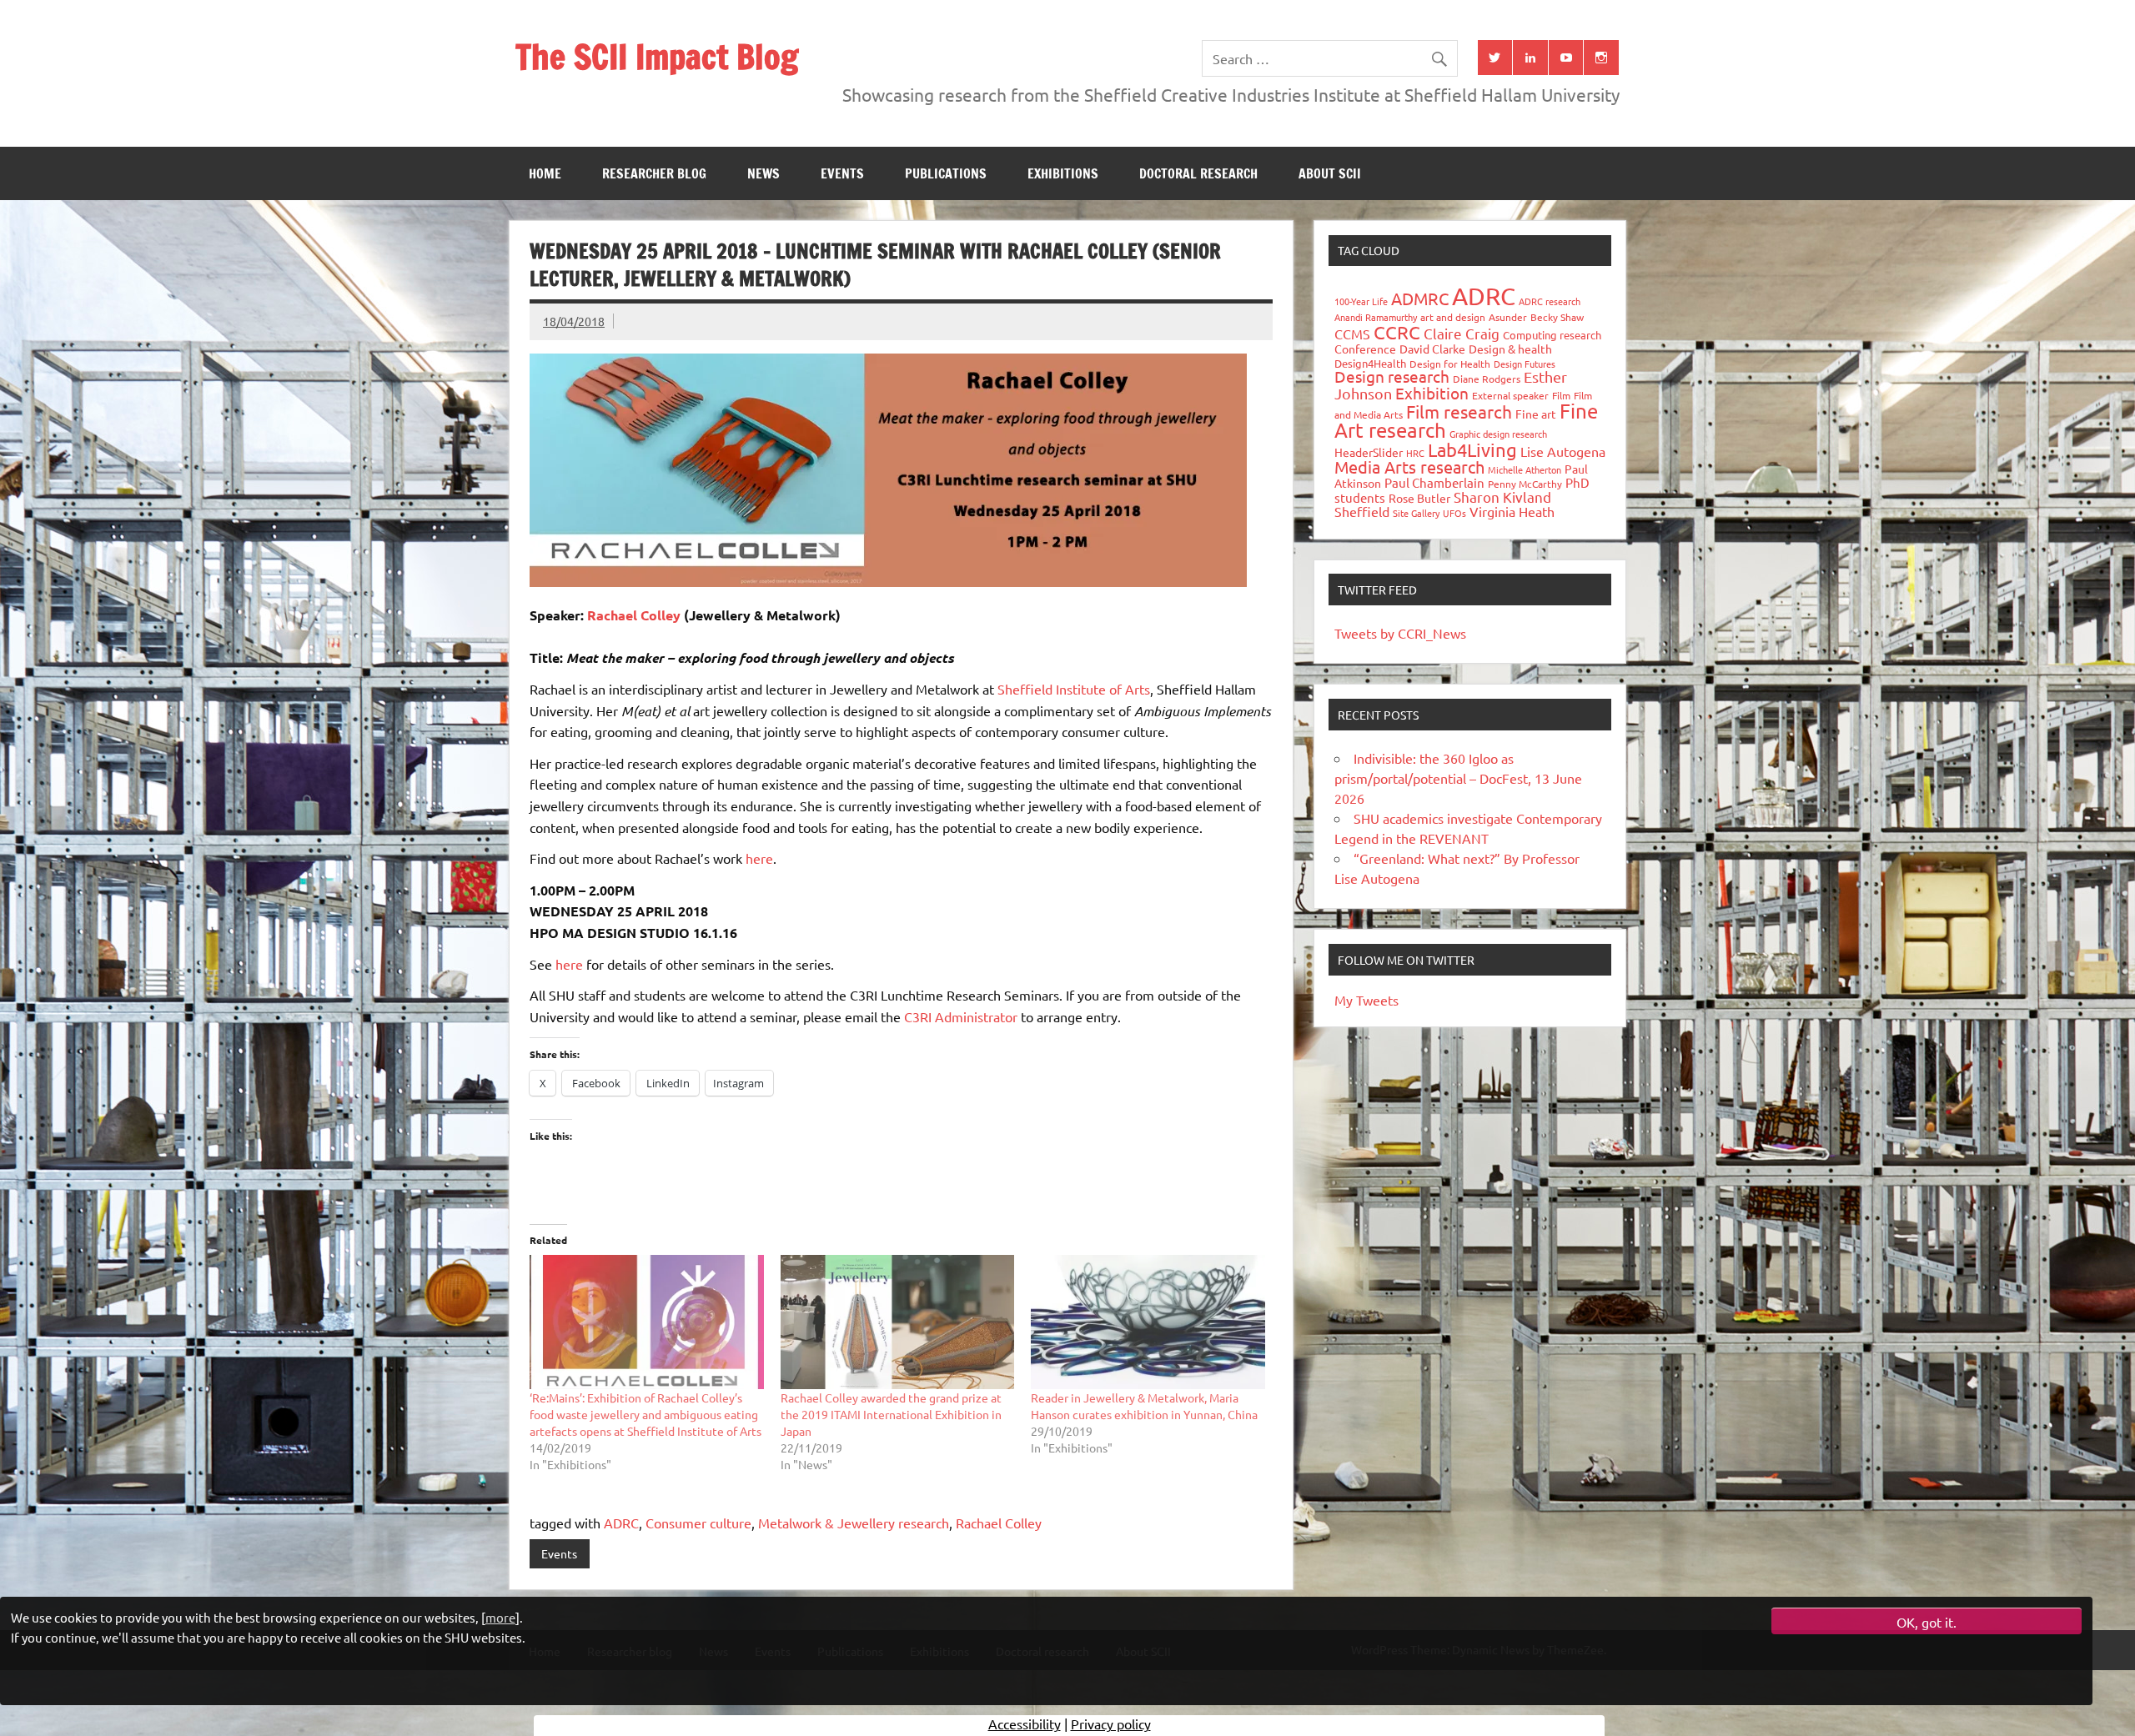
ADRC (621, 1523)
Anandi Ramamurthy (1376, 317)
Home (545, 173)
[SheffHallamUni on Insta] (1601, 58)
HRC (1415, 453)
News (764, 173)
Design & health (1510, 349)
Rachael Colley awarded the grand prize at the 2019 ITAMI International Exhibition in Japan (891, 1414)
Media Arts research (1409, 467)
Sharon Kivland (1502, 497)
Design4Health (1370, 363)
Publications (946, 173)
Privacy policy (1111, 1723)
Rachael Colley (634, 615)
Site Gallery (1416, 513)
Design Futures (1525, 364)
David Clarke (1432, 349)
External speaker (1510, 395)
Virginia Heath (1512, 511)
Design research (1392, 376)
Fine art (1536, 414)
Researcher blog (654, 173)
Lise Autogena (1563, 451)
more (500, 1617)
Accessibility (1025, 1723)
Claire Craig (1462, 333)
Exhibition (1432, 393)
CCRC (1397, 332)
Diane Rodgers (1487, 379)
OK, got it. (1927, 1622)
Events (842, 173)
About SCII (1330, 173)
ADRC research (1550, 301)
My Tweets (1366, 1000)
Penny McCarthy (1525, 484)
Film (1561, 395)
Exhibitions (1063, 173)
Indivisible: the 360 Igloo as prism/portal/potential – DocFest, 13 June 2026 (1458, 778)
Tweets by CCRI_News (1400, 633)
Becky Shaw (1557, 317)
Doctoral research (1198, 173)
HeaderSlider (1369, 452)
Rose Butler (1419, 498)
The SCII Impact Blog (657, 56)
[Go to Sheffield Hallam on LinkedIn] (1530, 58)
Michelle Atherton (1525, 469)
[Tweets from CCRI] (1495, 58)
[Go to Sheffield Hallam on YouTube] (1566, 58)
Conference (1365, 349)
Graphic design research (1498, 434)
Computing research (1552, 335)
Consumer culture (698, 1523)
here (759, 858)
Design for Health (1450, 364)
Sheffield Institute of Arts (1074, 689)
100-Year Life (1361, 301)
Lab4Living (1472, 449)
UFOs (1454, 513)
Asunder (1508, 317)
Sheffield (1362, 511)
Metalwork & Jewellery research (854, 1523)
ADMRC (1420, 298)
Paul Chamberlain (1434, 482)
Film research (1459, 411)
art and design (1453, 317)
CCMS (1352, 334)
